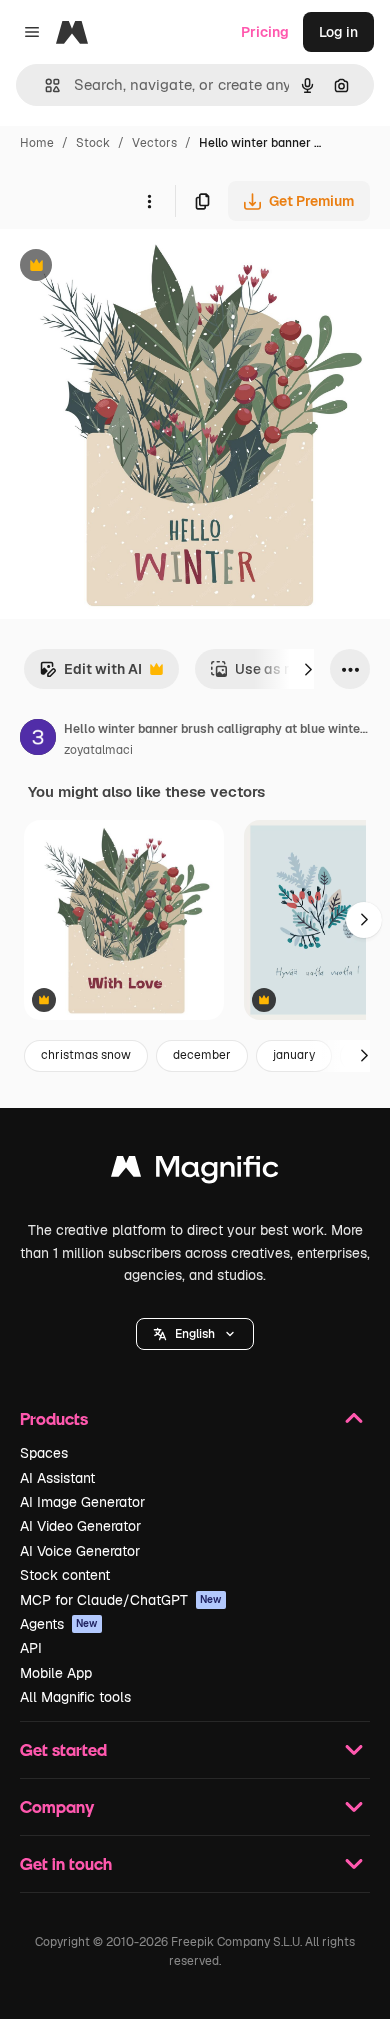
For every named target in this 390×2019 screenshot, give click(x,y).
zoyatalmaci (98, 750)
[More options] (149, 201)
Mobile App (56, 1673)
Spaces (44, 1453)
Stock (93, 143)
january (294, 1055)
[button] (195, 1334)
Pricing (265, 32)
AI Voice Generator (80, 1551)
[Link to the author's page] (38, 740)
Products (54, 1418)
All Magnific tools (75, 1697)
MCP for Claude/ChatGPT (121, 1600)
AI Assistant (57, 1478)
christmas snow (86, 1055)
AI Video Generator (80, 1526)
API (31, 1648)
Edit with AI (90, 674)
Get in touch (66, 1863)
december (202, 1055)
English (195, 1334)
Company (57, 1806)
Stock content (65, 1575)
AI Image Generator (82, 1502)
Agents (59, 1624)
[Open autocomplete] (44, 85)
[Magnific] (195, 1171)
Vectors (154, 143)
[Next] (308, 669)
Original (128, 267)
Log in (338, 32)
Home (37, 143)
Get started (63, 1749)
